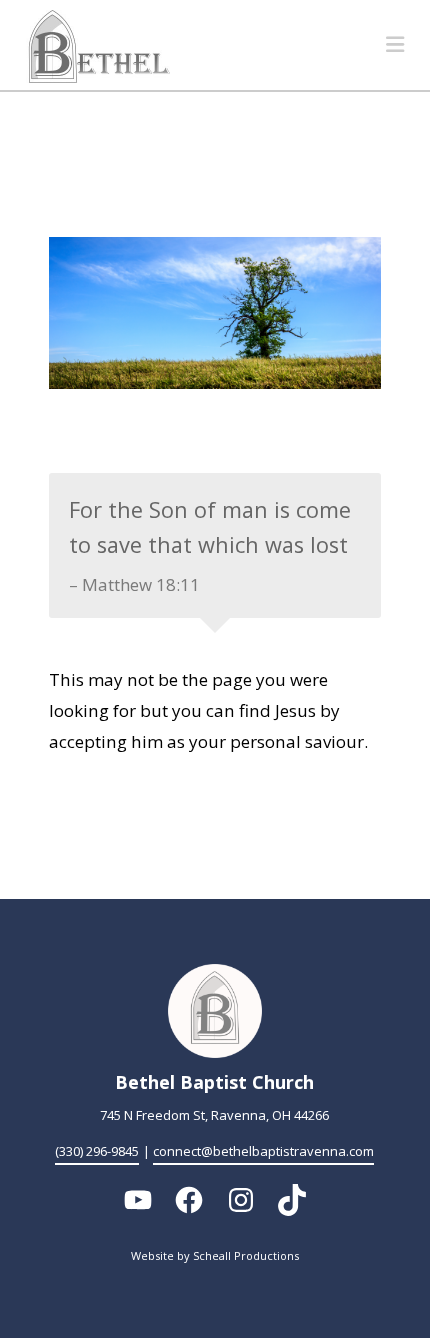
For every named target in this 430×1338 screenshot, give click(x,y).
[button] (395, 44)
